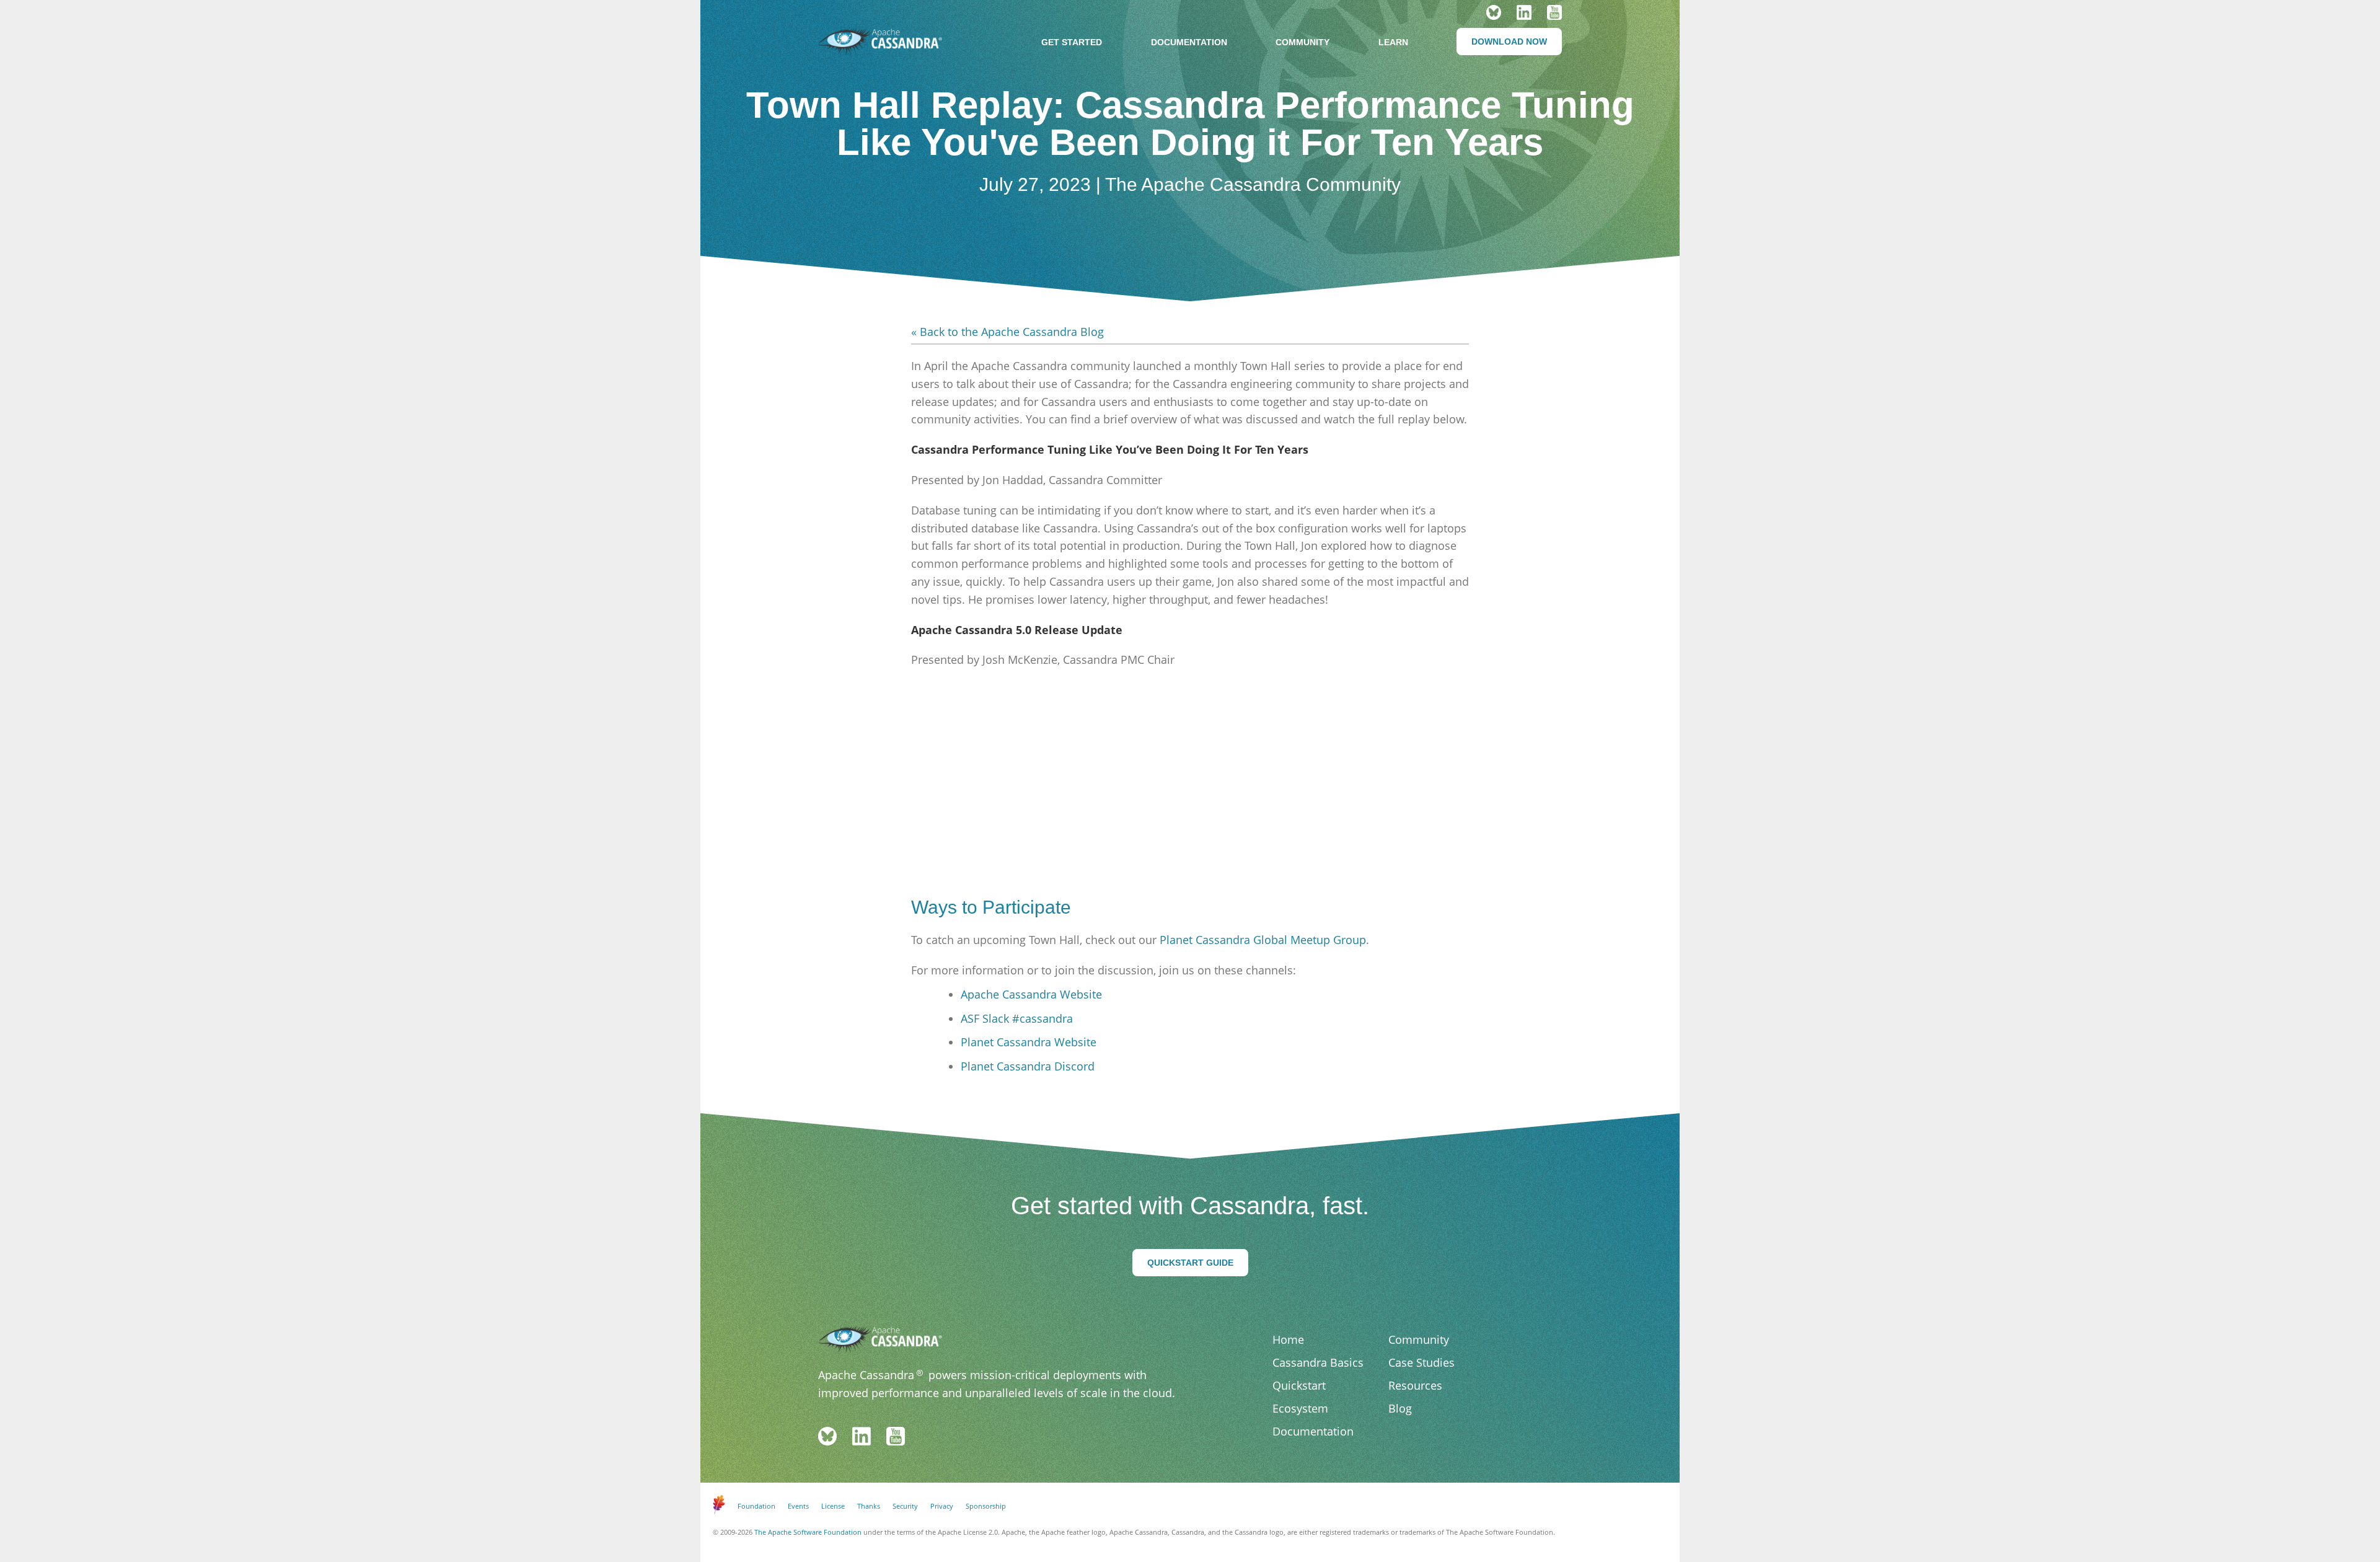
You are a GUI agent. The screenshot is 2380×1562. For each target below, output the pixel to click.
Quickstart (1299, 1385)
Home (1288, 1339)
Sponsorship (986, 1506)
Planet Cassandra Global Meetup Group (1263, 940)
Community (1302, 42)
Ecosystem (1300, 1408)
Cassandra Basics (1318, 1362)
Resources (1415, 1385)
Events (798, 1506)
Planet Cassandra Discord (1028, 1066)
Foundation (756, 1506)
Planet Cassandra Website (1029, 1042)
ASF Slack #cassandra (1017, 1018)
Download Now (1509, 42)
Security (905, 1506)
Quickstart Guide (1190, 1263)
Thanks (869, 1506)
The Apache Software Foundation (808, 1532)
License (833, 1506)
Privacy (942, 1506)
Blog (1400, 1408)
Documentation (1189, 42)
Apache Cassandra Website (1031, 994)
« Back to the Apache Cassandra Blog (1007, 332)
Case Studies (1421, 1362)
